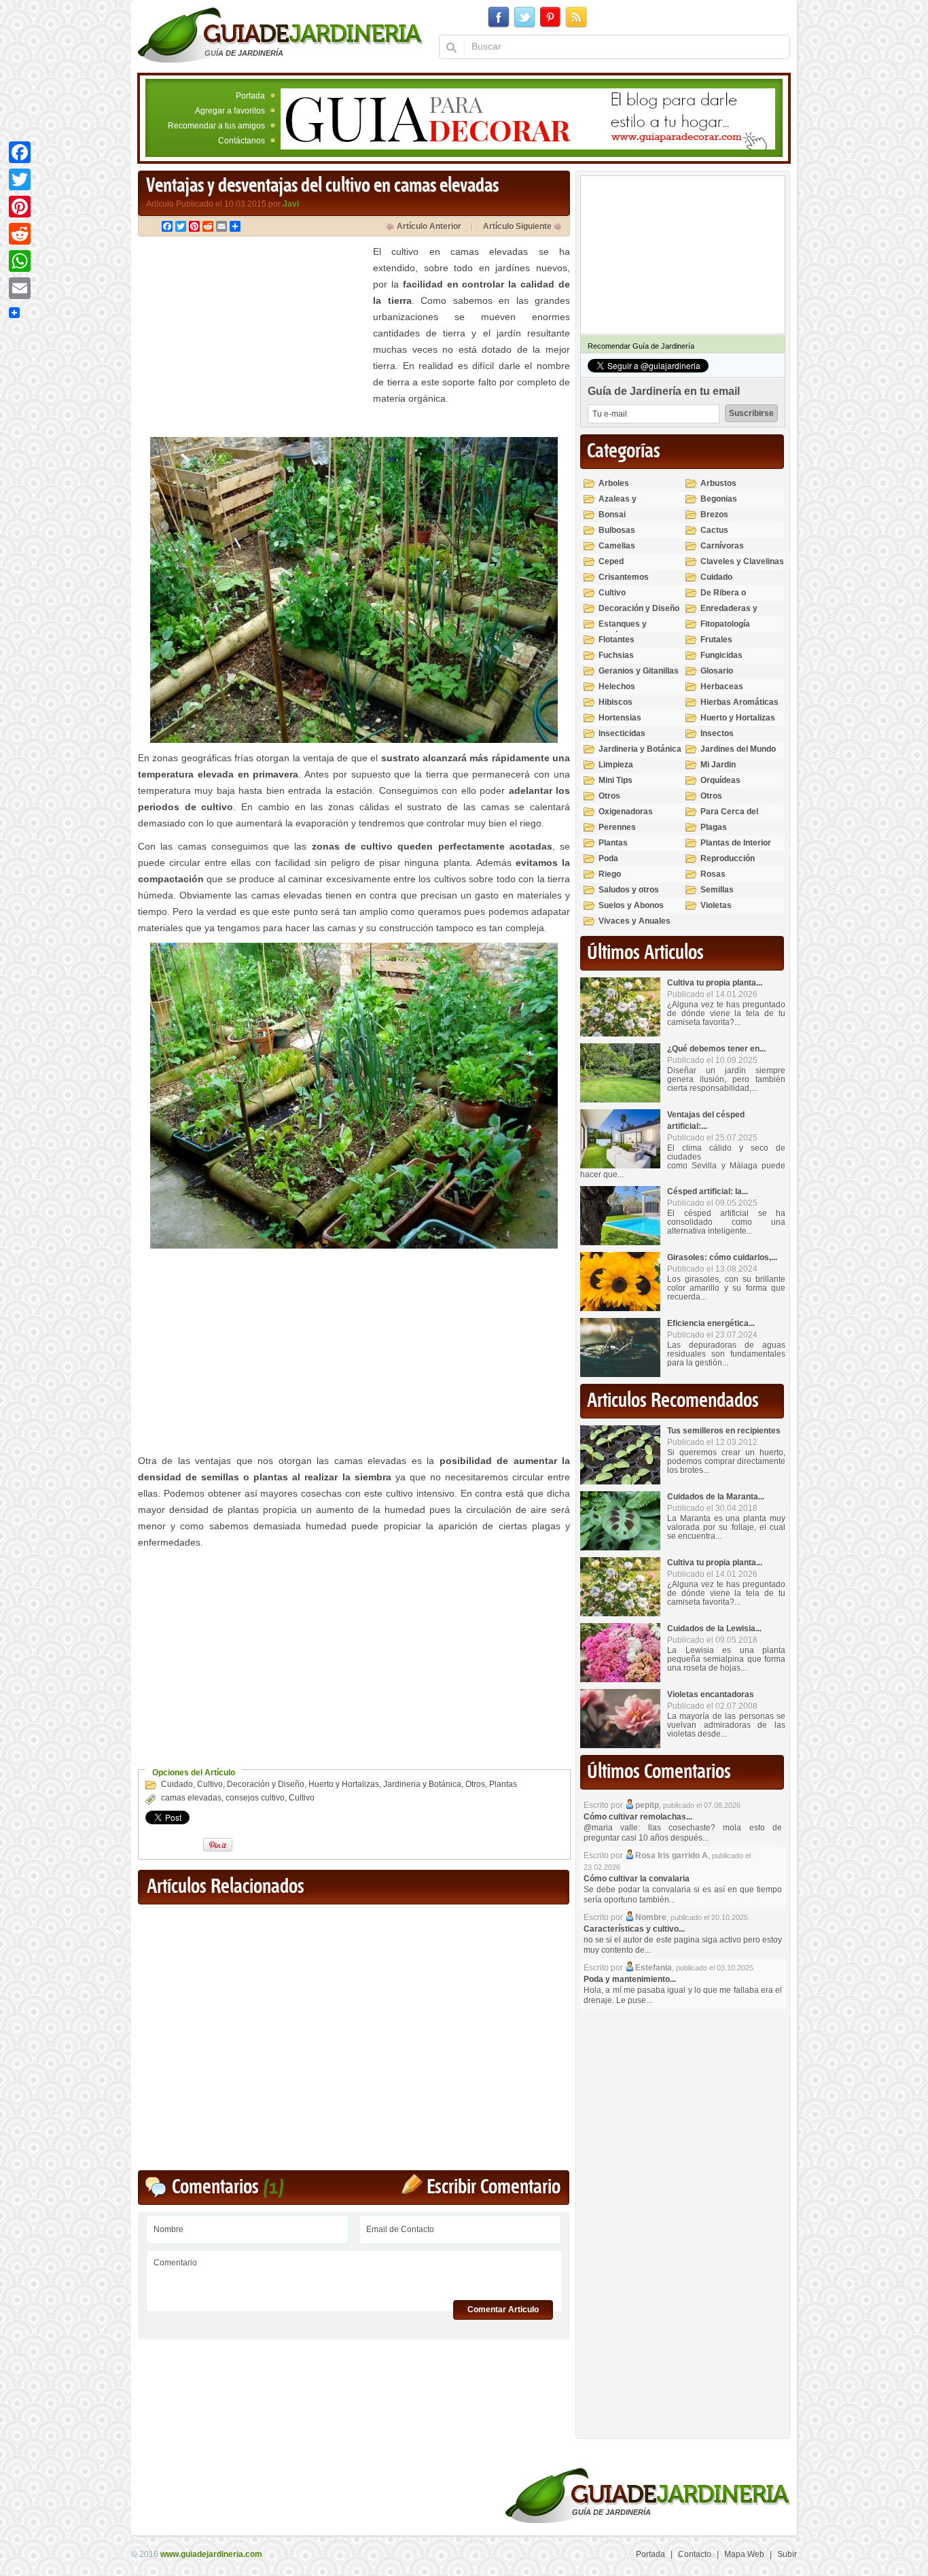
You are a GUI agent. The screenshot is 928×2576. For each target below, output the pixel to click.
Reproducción (728, 858)
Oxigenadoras (626, 812)
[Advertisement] (252, 338)
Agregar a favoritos (230, 111)
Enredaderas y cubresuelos (729, 614)
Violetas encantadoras (711, 1694)
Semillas (717, 890)
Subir (787, 2554)
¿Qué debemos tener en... (716, 1049)
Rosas (713, 874)
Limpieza (616, 765)
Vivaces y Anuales (635, 921)
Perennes (617, 827)
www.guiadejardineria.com (211, 2554)
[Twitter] (20, 179)
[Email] (20, 288)
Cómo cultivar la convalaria (637, 1879)
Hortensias (620, 718)
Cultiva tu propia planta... (715, 983)
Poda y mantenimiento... (630, 1979)
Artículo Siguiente (517, 226)
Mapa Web (744, 2554)
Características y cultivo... (634, 1929)
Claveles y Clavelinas (742, 561)
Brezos (714, 515)
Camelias (617, 546)
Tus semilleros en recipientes (724, 1431)
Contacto (695, 2554)
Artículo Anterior (429, 226)
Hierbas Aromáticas (739, 702)
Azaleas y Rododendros (625, 505)
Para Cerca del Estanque (729, 817)
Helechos (617, 686)
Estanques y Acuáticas (623, 630)
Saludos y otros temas (629, 895)
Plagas (714, 827)
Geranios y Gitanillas (639, 671)
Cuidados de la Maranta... (716, 1497)
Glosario (717, 671)
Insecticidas (622, 733)
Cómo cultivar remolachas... (638, 1817)
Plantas (503, 1784)
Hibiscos (615, 702)
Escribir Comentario (494, 2188)
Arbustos (718, 483)
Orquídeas (720, 780)
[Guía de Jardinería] (280, 35)
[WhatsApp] (20, 261)
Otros (475, 1784)
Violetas (716, 905)
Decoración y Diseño (266, 1784)
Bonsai (612, 515)
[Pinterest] (20, 207)
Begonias (719, 499)
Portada (250, 96)
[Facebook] (20, 152)
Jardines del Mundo (738, 749)
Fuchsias (616, 655)
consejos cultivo (255, 1798)
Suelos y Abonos (631, 905)
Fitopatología (725, 624)
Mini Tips (615, 780)
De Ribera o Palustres (723, 598)
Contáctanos (242, 141)
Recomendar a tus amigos (216, 126)
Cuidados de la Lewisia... (714, 1629)
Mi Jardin (718, 765)
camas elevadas (191, 1798)
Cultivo (210, 1784)
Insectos (717, 733)
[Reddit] (20, 234)
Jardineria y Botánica (422, 1784)
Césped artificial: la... (708, 1191)
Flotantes (617, 640)
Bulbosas (617, 530)
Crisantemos (624, 577)
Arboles (614, 483)
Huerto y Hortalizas (344, 1784)
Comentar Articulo (503, 2310)
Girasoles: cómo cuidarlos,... (722, 1257)
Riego (610, 874)
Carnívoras (722, 546)
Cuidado (177, 1784)
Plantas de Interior (736, 843)
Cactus (714, 530)
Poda (608, 858)
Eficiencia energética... (711, 1323)
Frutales (716, 640)
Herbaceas (722, 686)
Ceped (611, 561)
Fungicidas (721, 655)
